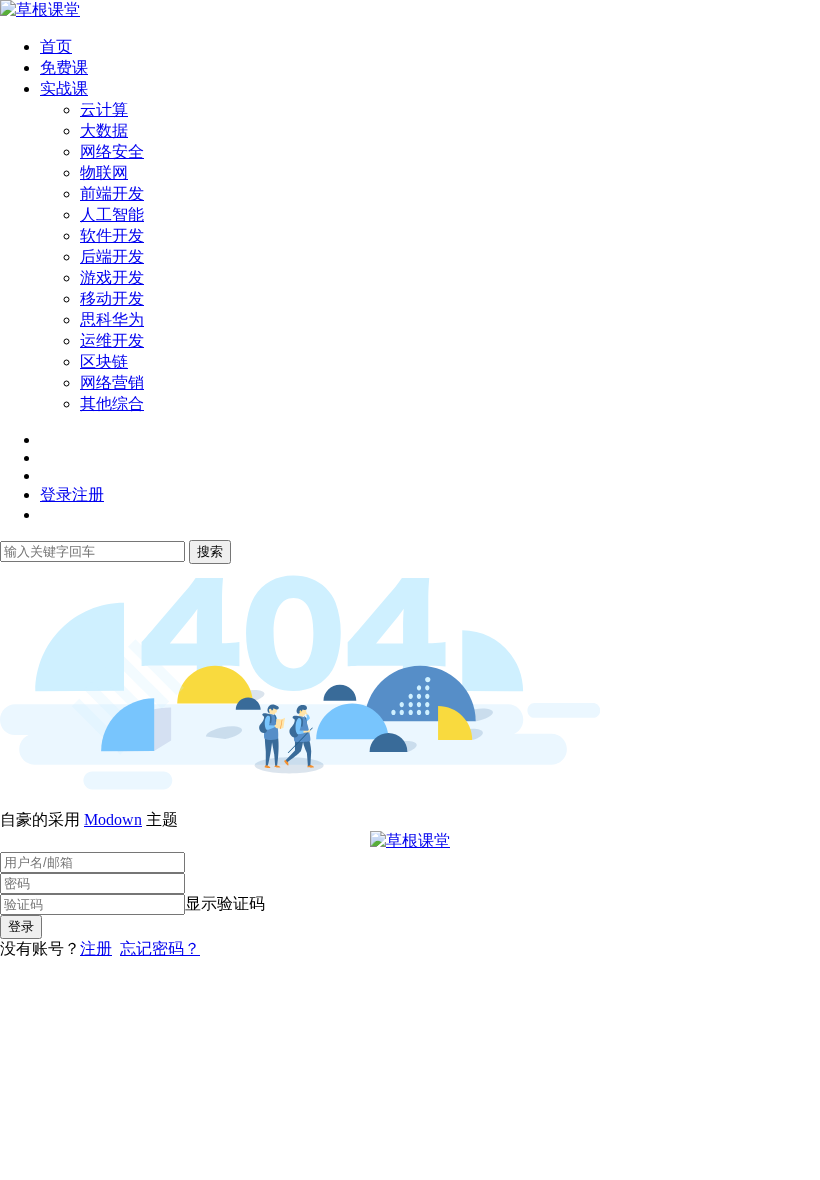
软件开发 (112, 235)
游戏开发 (112, 277)
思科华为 (112, 319)
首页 (56, 46)
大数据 (104, 130)
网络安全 (112, 151)
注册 (96, 948)
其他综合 (112, 403)
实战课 (64, 88)
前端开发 (112, 193)
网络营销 (112, 382)
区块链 (104, 361)
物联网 (104, 172)
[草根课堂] (40, 9)
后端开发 (112, 256)
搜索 (210, 551)
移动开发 (112, 298)
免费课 (64, 67)
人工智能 (112, 214)
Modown (113, 819)
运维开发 (112, 340)
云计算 (104, 109)
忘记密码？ (160, 948)
